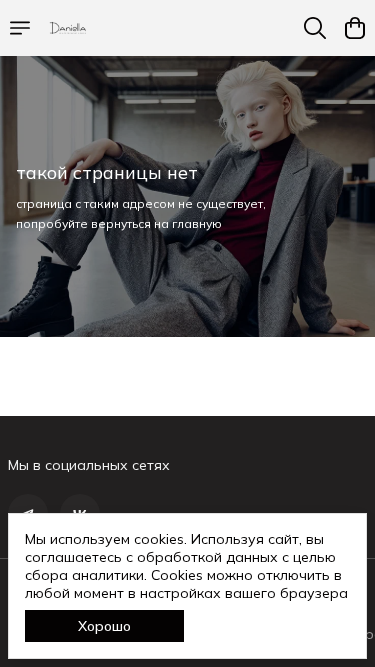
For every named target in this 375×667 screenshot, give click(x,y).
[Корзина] (355, 28)
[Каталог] (20, 28)
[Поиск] (315, 28)
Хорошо (104, 626)
